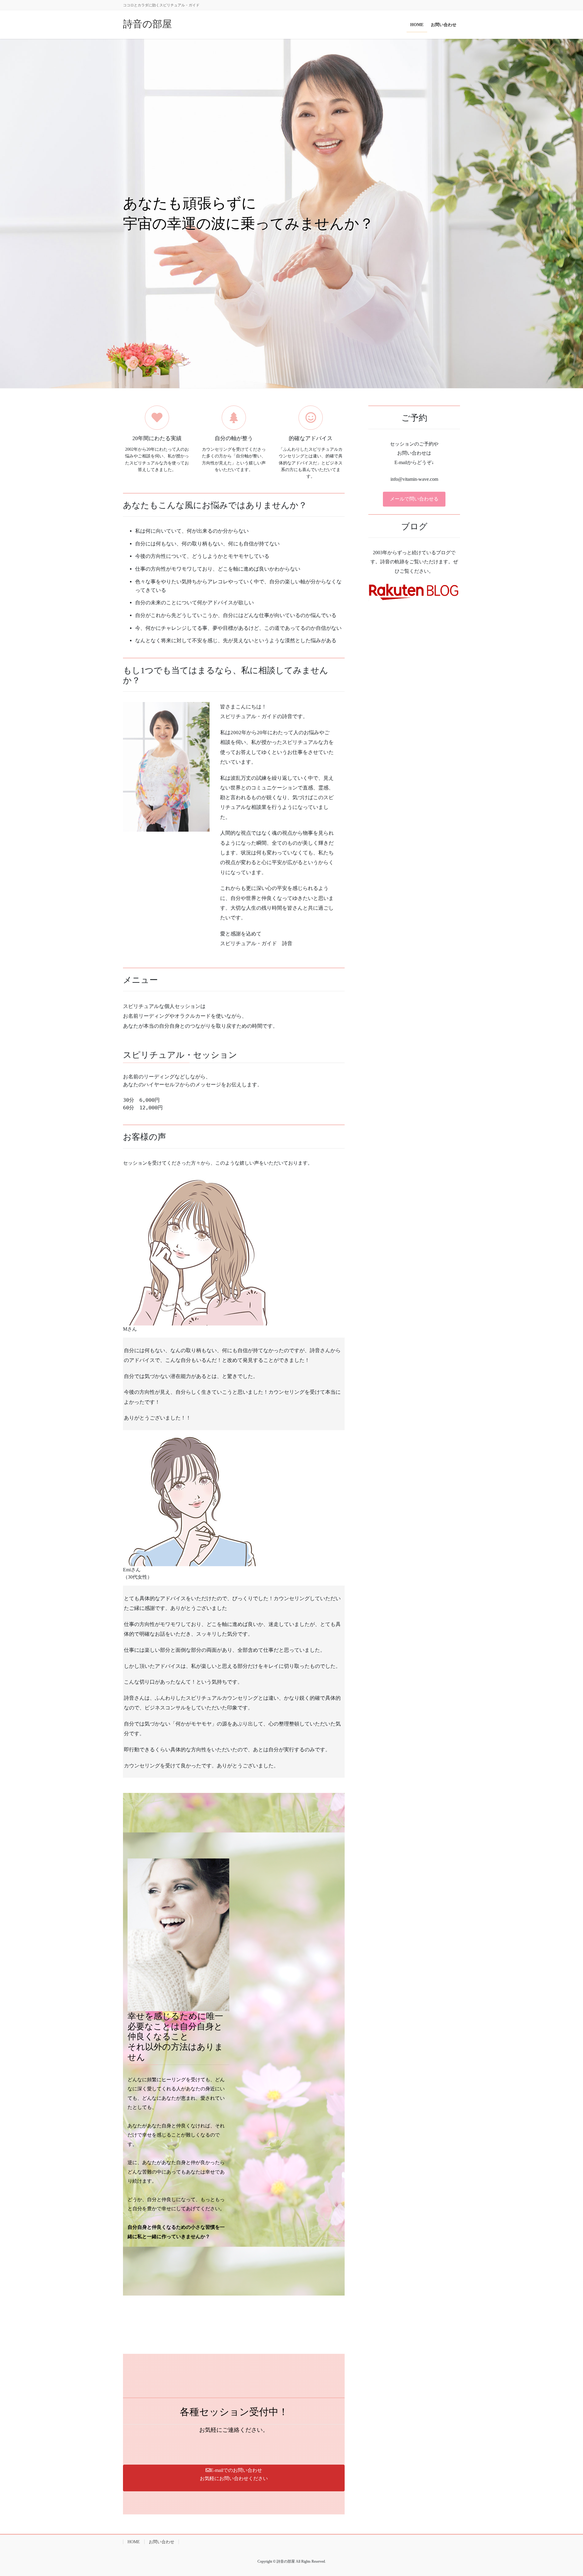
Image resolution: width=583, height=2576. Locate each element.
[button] (234, 2478)
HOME (134, 2542)
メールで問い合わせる (414, 499)
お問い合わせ (162, 2542)
